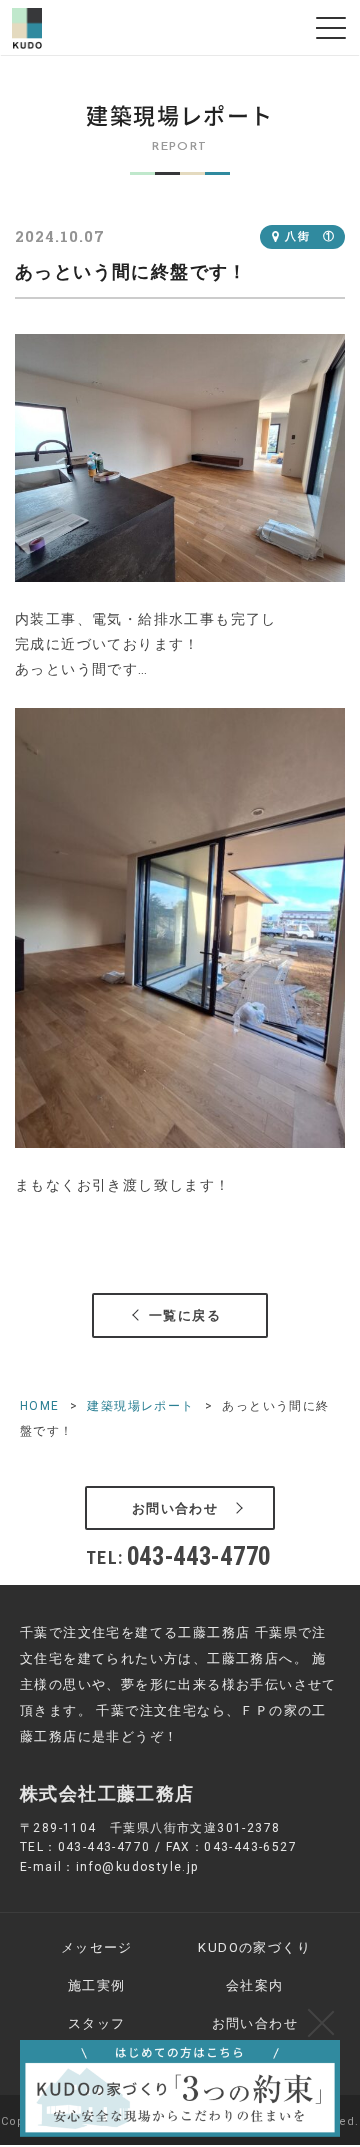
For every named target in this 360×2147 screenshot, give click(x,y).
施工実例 (97, 1985)
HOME (40, 1406)
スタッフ (97, 2023)
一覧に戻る (185, 1315)
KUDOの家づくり (254, 1947)
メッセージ (97, 1947)
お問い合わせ (175, 1508)
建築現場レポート (140, 1406)
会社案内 (255, 1985)
